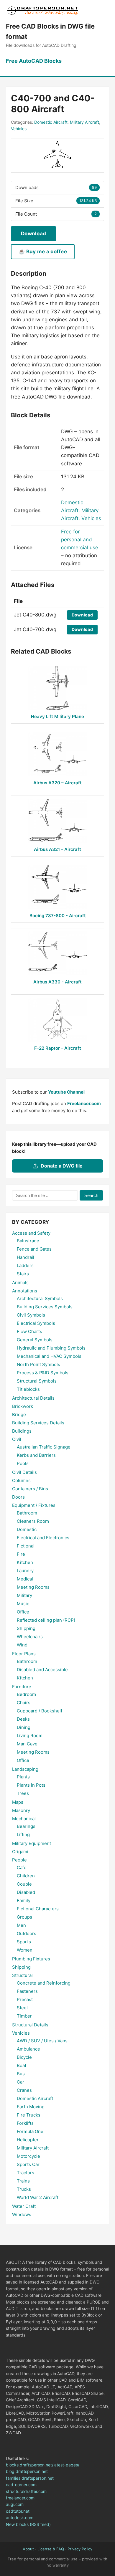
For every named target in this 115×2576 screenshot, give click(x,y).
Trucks (24, 2189)
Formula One (30, 2131)
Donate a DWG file (62, 1166)
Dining (24, 1727)
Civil (17, 1439)
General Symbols (35, 1340)
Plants (23, 1777)
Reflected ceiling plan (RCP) (46, 1620)
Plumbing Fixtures (31, 1959)
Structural (22, 1975)
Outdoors (27, 1933)
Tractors (26, 2173)
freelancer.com (20, 2498)
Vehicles (19, 129)
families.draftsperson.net (30, 2478)
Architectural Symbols (40, 1298)
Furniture (22, 1687)
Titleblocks (28, 1389)
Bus (21, 2074)
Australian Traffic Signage (44, 1447)
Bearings (26, 1826)
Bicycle (24, 2057)
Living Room (30, 1736)
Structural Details (30, 2025)
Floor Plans (24, 1654)
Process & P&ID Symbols (43, 1373)
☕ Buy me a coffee (43, 252)
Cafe (22, 1867)
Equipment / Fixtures (34, 1505)
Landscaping (25, 1769)
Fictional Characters (38, 1909)
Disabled (26, 1892)
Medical (25, 1579)
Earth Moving (31, 2107)
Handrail (26, 1257)
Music (23, 1604)
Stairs (23, 1274)
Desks (23, 1719)
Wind (22, 1645)
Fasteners (27, 1991)
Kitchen (25, 1562)
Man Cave (27, 1744)
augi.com (15, 2504)
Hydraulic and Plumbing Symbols (51, 1348)
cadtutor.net (18, 2511)
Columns (21, 1480)
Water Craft (24, 2206)
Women (25, 1950)
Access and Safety (31, 1233)
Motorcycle (28, 2156)
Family (24, 1900)
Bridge (19, 1415)
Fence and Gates (34, 1249)
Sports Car (28, 2164)
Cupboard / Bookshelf (40, 1711)
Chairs (24, 1703)
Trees (23, 1793)
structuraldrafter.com (26, 2491)
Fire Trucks (29, 2115)
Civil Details (24, 1472)
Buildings (22, 1431)
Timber (24, 2016)
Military (24, 1595)
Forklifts (25, 2123)
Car (20, 2082)
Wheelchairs (30, 1637)
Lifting (23, 1835)
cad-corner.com (21, 2485)
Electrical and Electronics (43, 1538)
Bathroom (27, 1513)
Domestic (27, 1529)
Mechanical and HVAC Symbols (49, 1356)
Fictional (26, 1546)
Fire (21, 1554)
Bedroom (26, 1694)
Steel (22, 2008)
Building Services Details (38, 1423)
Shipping (26, 1628)
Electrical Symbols (36, 1323)
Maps (18, 1802)
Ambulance (28, 2049)
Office (23, 1612)
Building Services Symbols (45, 1307)
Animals (20, 1283)
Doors (18, 1497)
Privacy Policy (80, 2549)
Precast (25, 1999)
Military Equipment (32, 1843)
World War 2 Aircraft (38, 2197)
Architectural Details (33, 1398)
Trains (23, 2181)
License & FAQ (51, 2549)
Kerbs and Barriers (36, 1455)
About (28, 2549)
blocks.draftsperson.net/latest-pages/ (43, 2465)
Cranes (24, 2090)
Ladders (25, 1265)
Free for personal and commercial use (80, 540)
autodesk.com (20, 2518)
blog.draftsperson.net (27, 2471)
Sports (24, 1942)
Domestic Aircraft (51, 122)
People (19, 1860)
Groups (24, 1917)
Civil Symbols (31, 1315)
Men (21, 1925)
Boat (22, 2065)
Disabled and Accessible (42, 1670)
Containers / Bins (30, 1489)
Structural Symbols (37, 1381)
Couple (24, 1884)
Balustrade (28, 1241)
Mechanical (24, 1819)
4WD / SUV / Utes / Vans (42, 2041)
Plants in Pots (31, 1785)
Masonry (21, 1810)
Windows (22, 2214)
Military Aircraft (84, 122)
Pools (23, 1463)
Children (26, 1876)
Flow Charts (29, 1331)
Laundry (25, 1571)
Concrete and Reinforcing (44, 1983)
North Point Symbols (38, 1364)
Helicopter (28, 2140)
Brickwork (23, 1406)
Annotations (25, 1291)
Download (33, 234)
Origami (20, 1852)
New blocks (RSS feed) (28, 2524)
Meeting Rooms (33, 1587)
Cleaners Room (33, 1521)
